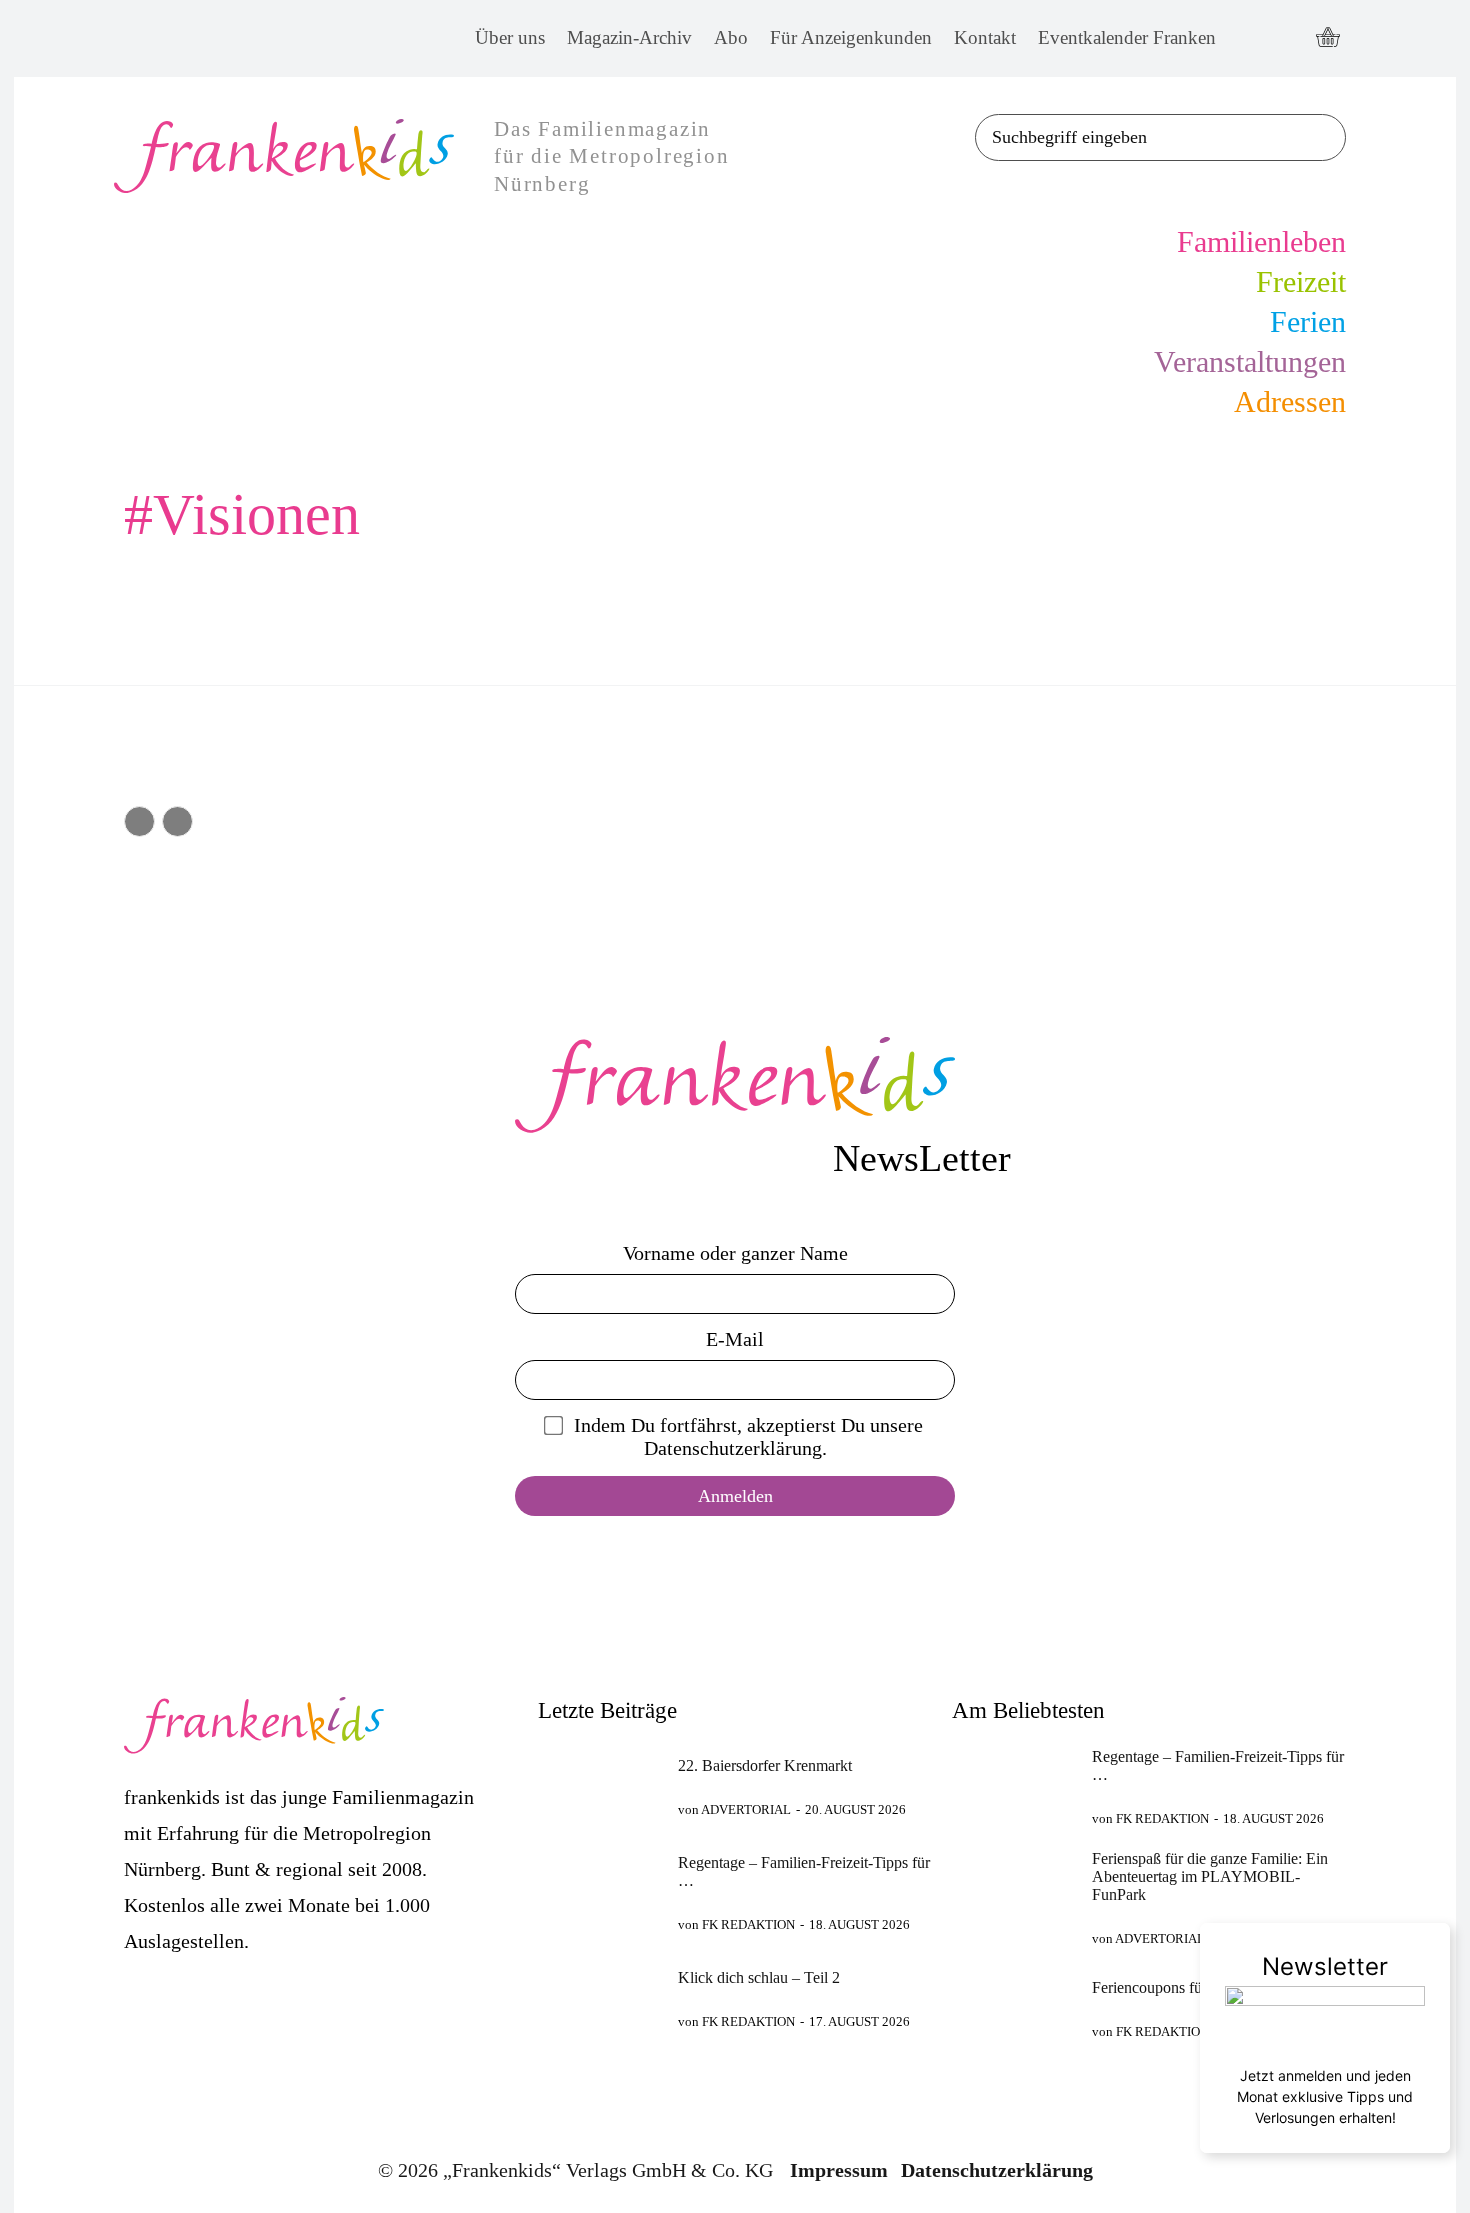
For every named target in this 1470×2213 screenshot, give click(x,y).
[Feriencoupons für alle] (1013, 2009)
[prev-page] (139, 821)
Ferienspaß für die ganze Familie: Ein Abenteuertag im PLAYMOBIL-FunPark (1210, 1876)
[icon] (1328, 39)
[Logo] (735, 1085)
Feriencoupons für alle (1162, 1987)
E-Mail (735, 1339)
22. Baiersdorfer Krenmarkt (765, 1765)
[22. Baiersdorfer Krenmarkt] (599, 1787)
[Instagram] (1286, 38)
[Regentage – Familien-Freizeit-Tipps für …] (599, 1893)
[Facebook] (1249, 38)
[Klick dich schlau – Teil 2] (599, 1999)
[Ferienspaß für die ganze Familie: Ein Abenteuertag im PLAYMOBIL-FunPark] (1013, 1893)
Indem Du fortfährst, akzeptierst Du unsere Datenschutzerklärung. (748, 1436)
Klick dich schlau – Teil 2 (759, 1977)
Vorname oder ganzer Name (735, 1253)
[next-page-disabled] (177, 821)
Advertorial (746, 1809)
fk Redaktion (748, 1924)
